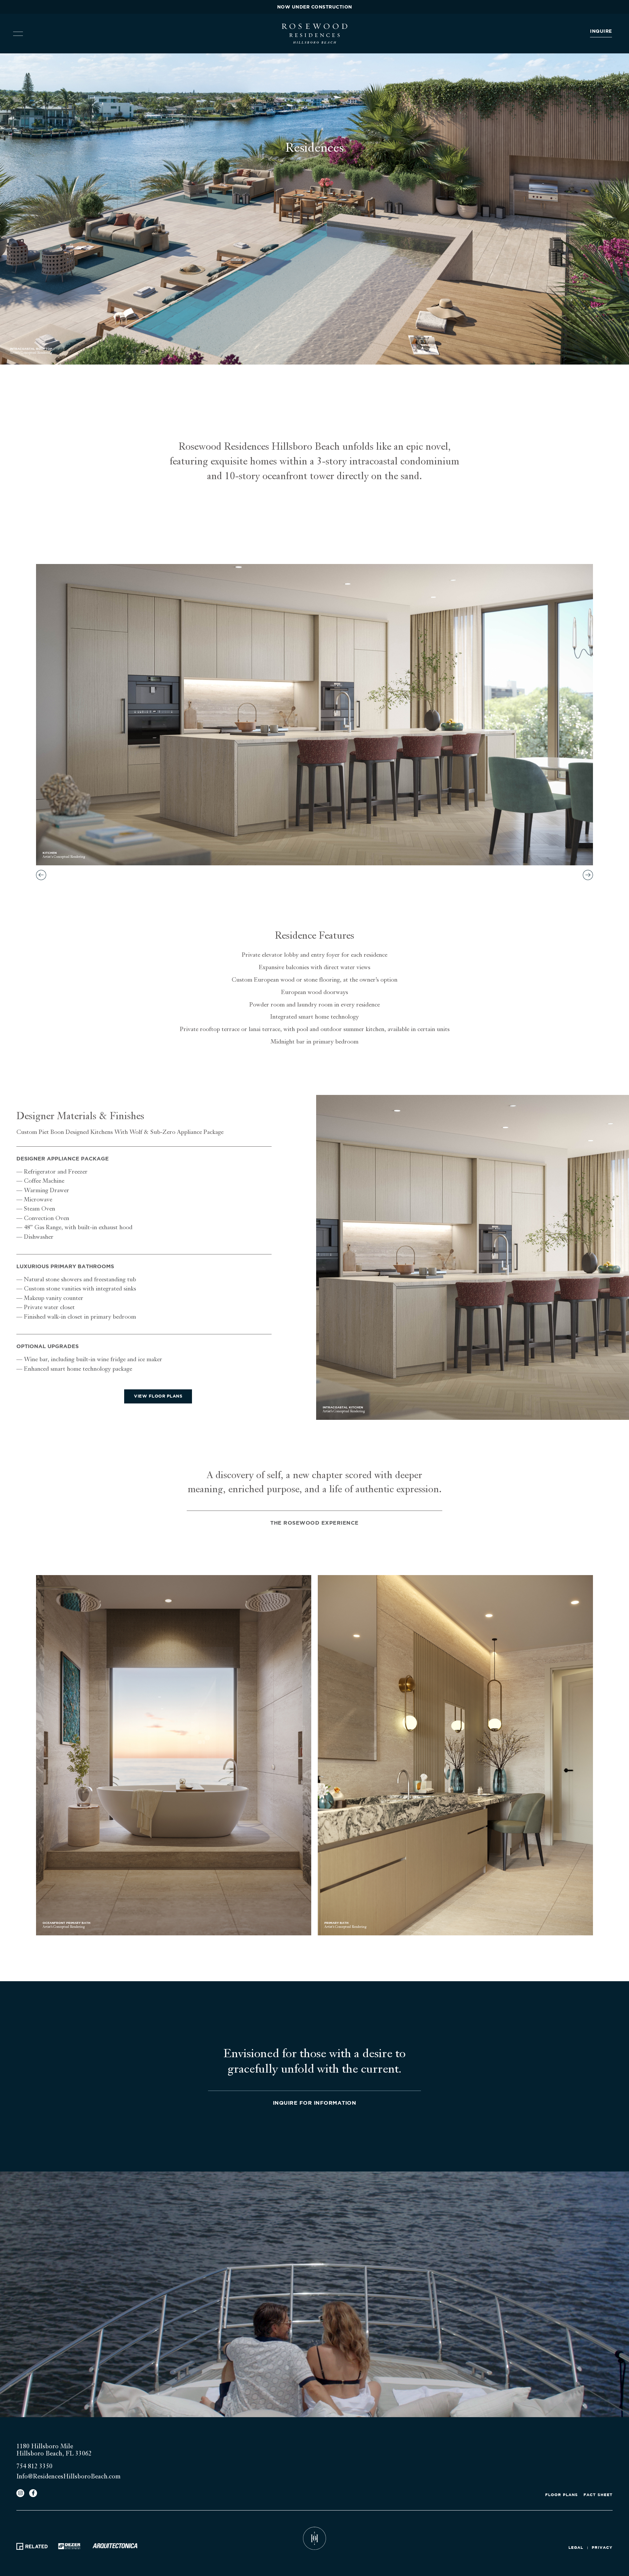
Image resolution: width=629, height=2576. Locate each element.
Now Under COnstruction (315, 7)
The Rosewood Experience (314, 1523)
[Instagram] (20, 2493)
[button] (41, 875)
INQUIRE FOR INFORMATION (315, 2103)
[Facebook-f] (33, 2493)
